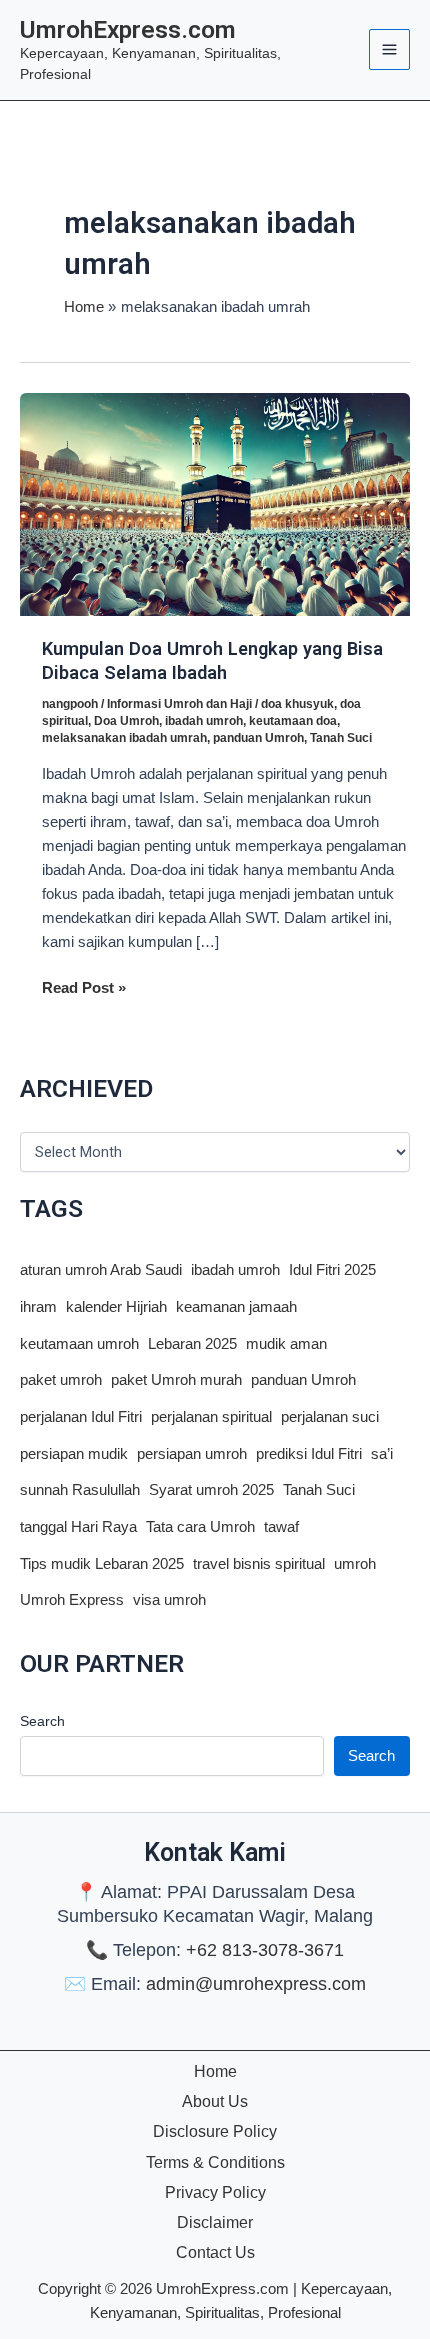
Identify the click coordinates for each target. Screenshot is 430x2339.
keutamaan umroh (79, 1344)
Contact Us (215, 2252)
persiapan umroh (192, 1454)
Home (215, 2071)
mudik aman (286, 1344)
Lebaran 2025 (192, 1344)
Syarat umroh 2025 (211, 1490)
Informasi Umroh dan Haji (179, 704)
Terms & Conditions (215, 2162)
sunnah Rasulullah (80, 1490)
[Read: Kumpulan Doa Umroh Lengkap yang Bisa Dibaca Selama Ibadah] (215, 503)
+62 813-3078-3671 (265, 1950)
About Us (215, 2101)
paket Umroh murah (176, 1380)
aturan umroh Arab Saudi (101, 1270)
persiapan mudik (74, 1454)
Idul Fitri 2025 (332, 1270)
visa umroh (169, 1600)
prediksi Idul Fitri (309, 1454)
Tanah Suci (341, 738)
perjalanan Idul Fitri (81, 1417)
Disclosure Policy (215, 2131)
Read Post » (84, 989)
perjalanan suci (330, 1417)
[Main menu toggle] (389, 49)
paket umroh (61, 1380)
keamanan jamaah (236, 1307)
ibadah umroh (204, 721)
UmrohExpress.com (128, 29)
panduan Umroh (258, 738)
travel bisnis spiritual (259, 1564)
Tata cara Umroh (200, 1527)
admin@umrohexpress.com (256, 1984)
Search (42, 1721)
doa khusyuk (297, 704)
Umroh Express (72, 1600)
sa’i (382, 1454)
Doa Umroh (126, 721)
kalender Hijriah (116, 1307)
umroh (355, 1564)
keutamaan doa (293, 721)
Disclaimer (215, 2222)
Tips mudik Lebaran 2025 (102, 1564)
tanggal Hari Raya (78, 1527)
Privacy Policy (215, 2192)
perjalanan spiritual (211, 1417)
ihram (38, 1307)
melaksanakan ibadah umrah (124, 738)
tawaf (281, 1527)
